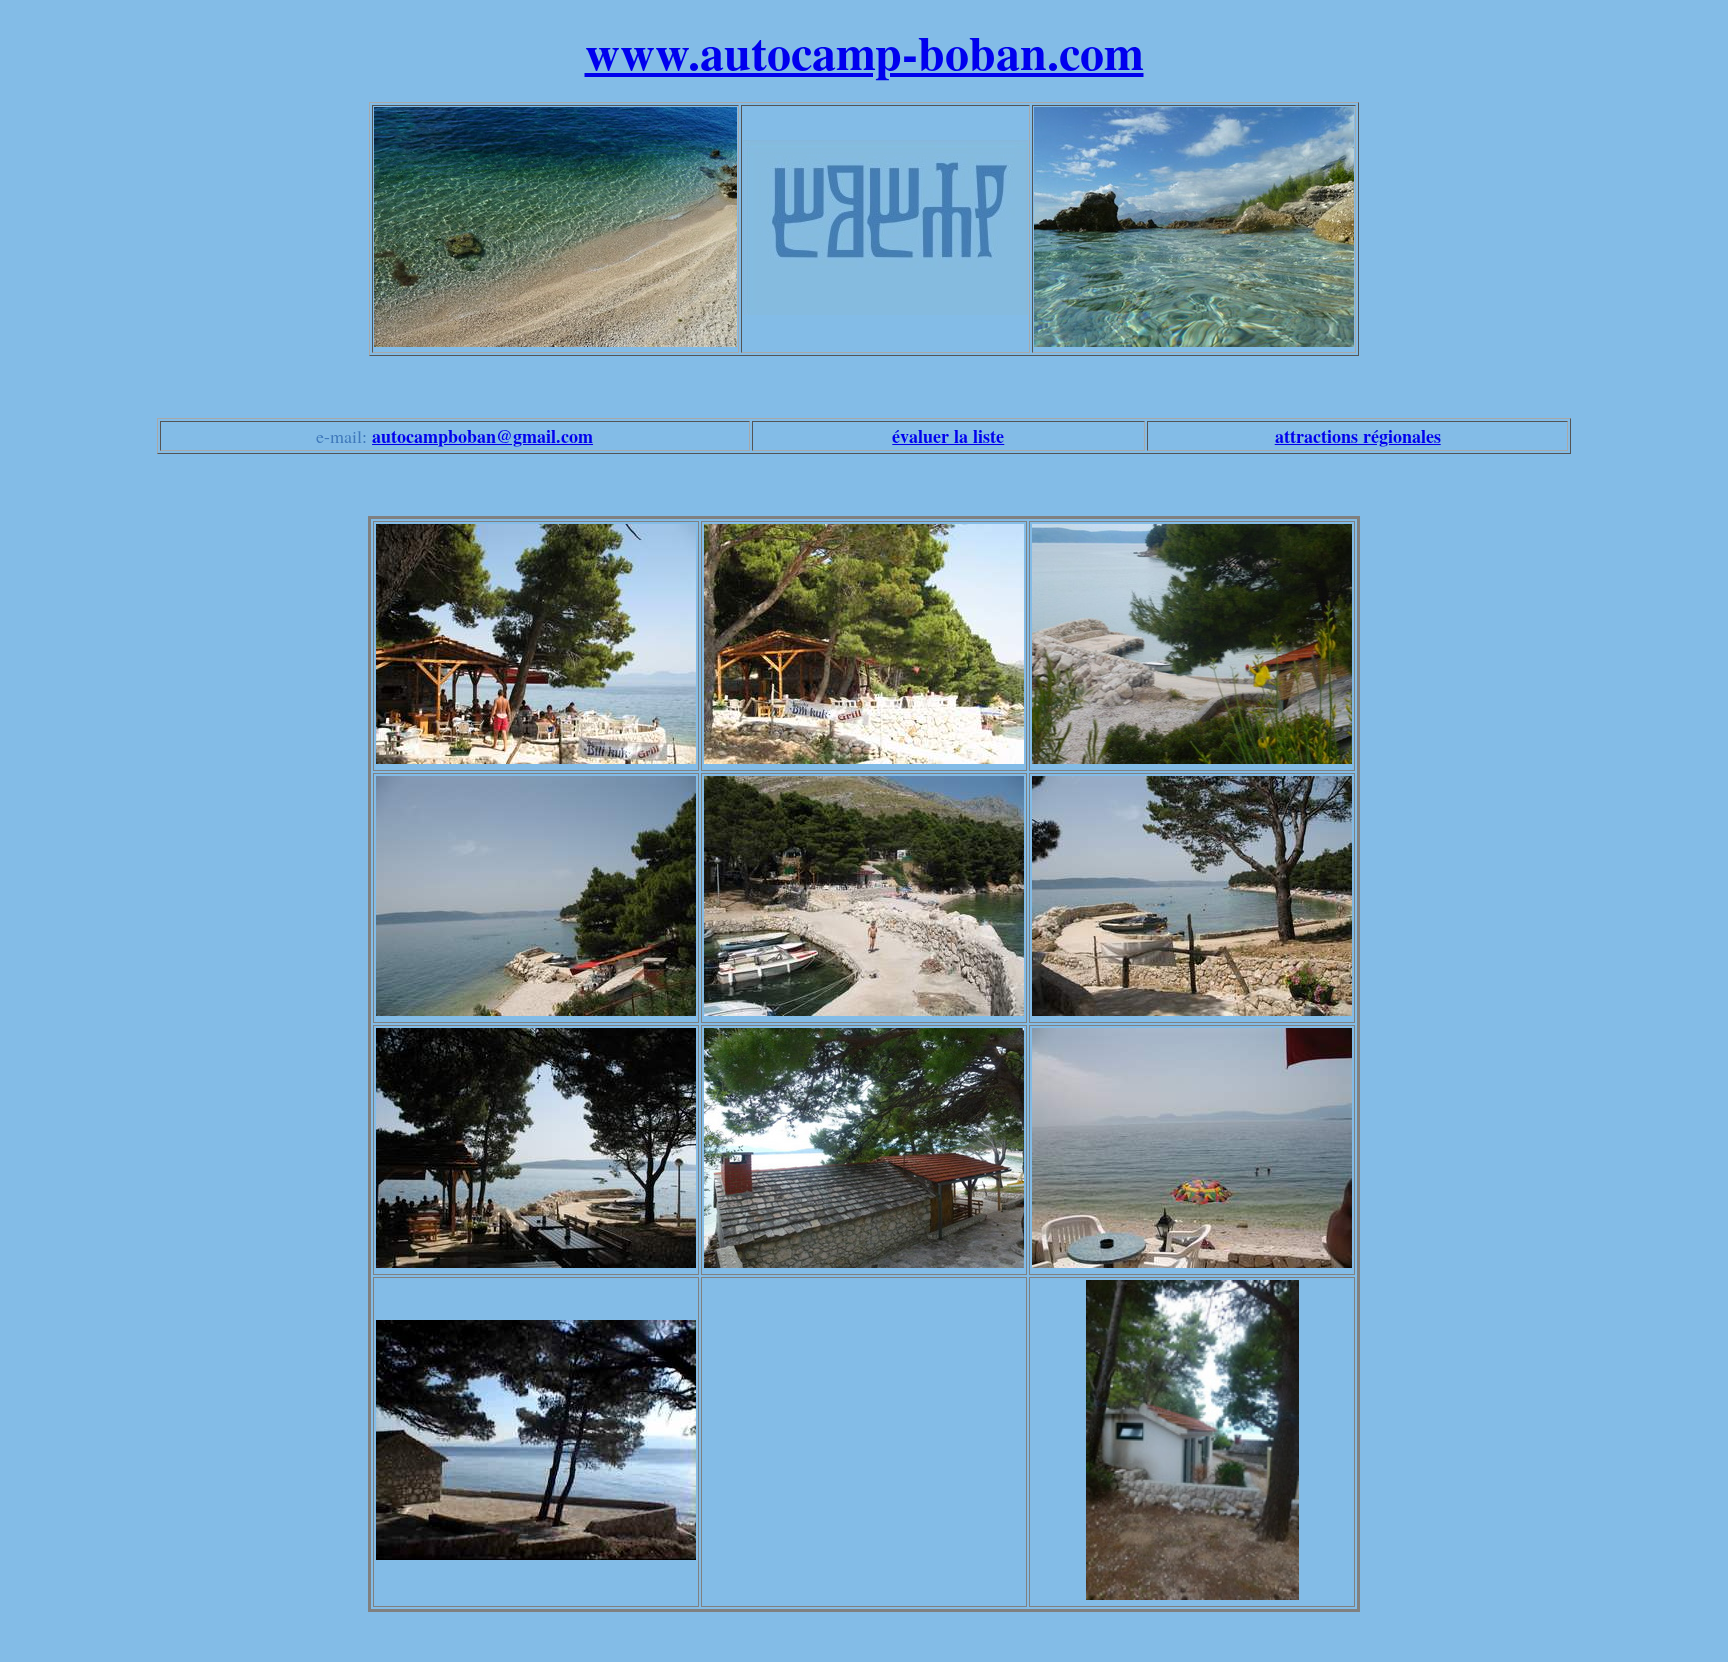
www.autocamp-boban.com (864, 51)
